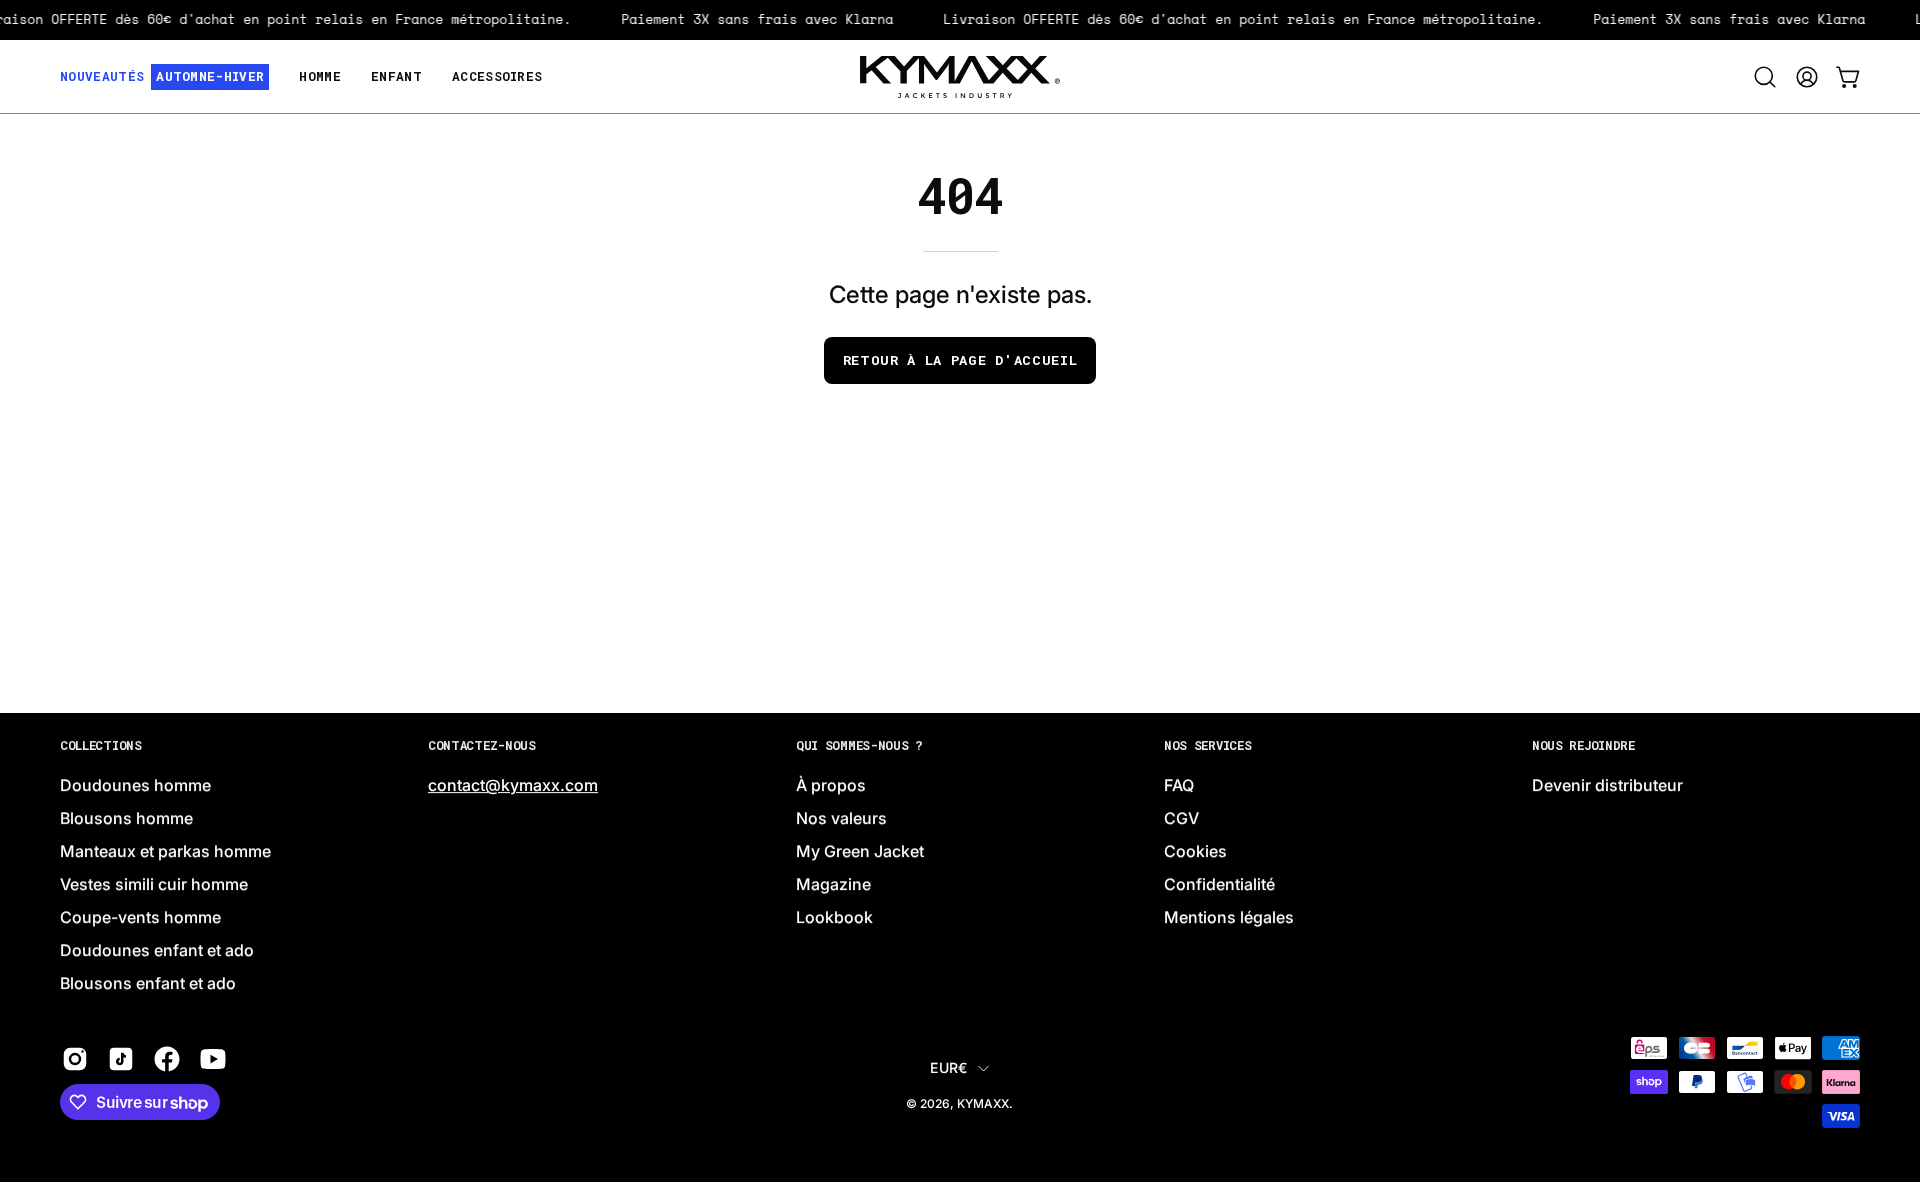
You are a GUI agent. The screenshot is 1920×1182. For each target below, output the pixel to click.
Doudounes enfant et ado (157, 951)
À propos (831, 786)
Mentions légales (1229, 918)
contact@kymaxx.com (513, 786)
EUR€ (948, 1067)
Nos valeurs (841, 819)
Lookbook (834, 918)
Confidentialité (1219, 885)
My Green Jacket (860, 852)
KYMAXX (983, 1103)
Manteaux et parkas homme (165, 852)
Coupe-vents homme (140, 918)
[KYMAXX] (960, 77)
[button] (1765, 77)
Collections (101, 745)
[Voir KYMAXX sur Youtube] (213, 1060)
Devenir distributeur (1607, 786)
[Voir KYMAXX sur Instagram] (75, 1060)
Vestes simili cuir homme (154, 885)
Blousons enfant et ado (148, 984)
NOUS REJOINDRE (1583, 745)
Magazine (833, 885)
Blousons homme (126, 819)
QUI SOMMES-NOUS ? (859, 745)
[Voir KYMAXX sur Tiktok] (121, 1060)
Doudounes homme (135, 786)
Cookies (1195, 852)
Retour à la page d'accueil (960, 360)
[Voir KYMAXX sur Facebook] (167, 1060)
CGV (1181, 819)
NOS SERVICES (1207, 745)
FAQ (1179, 786)
